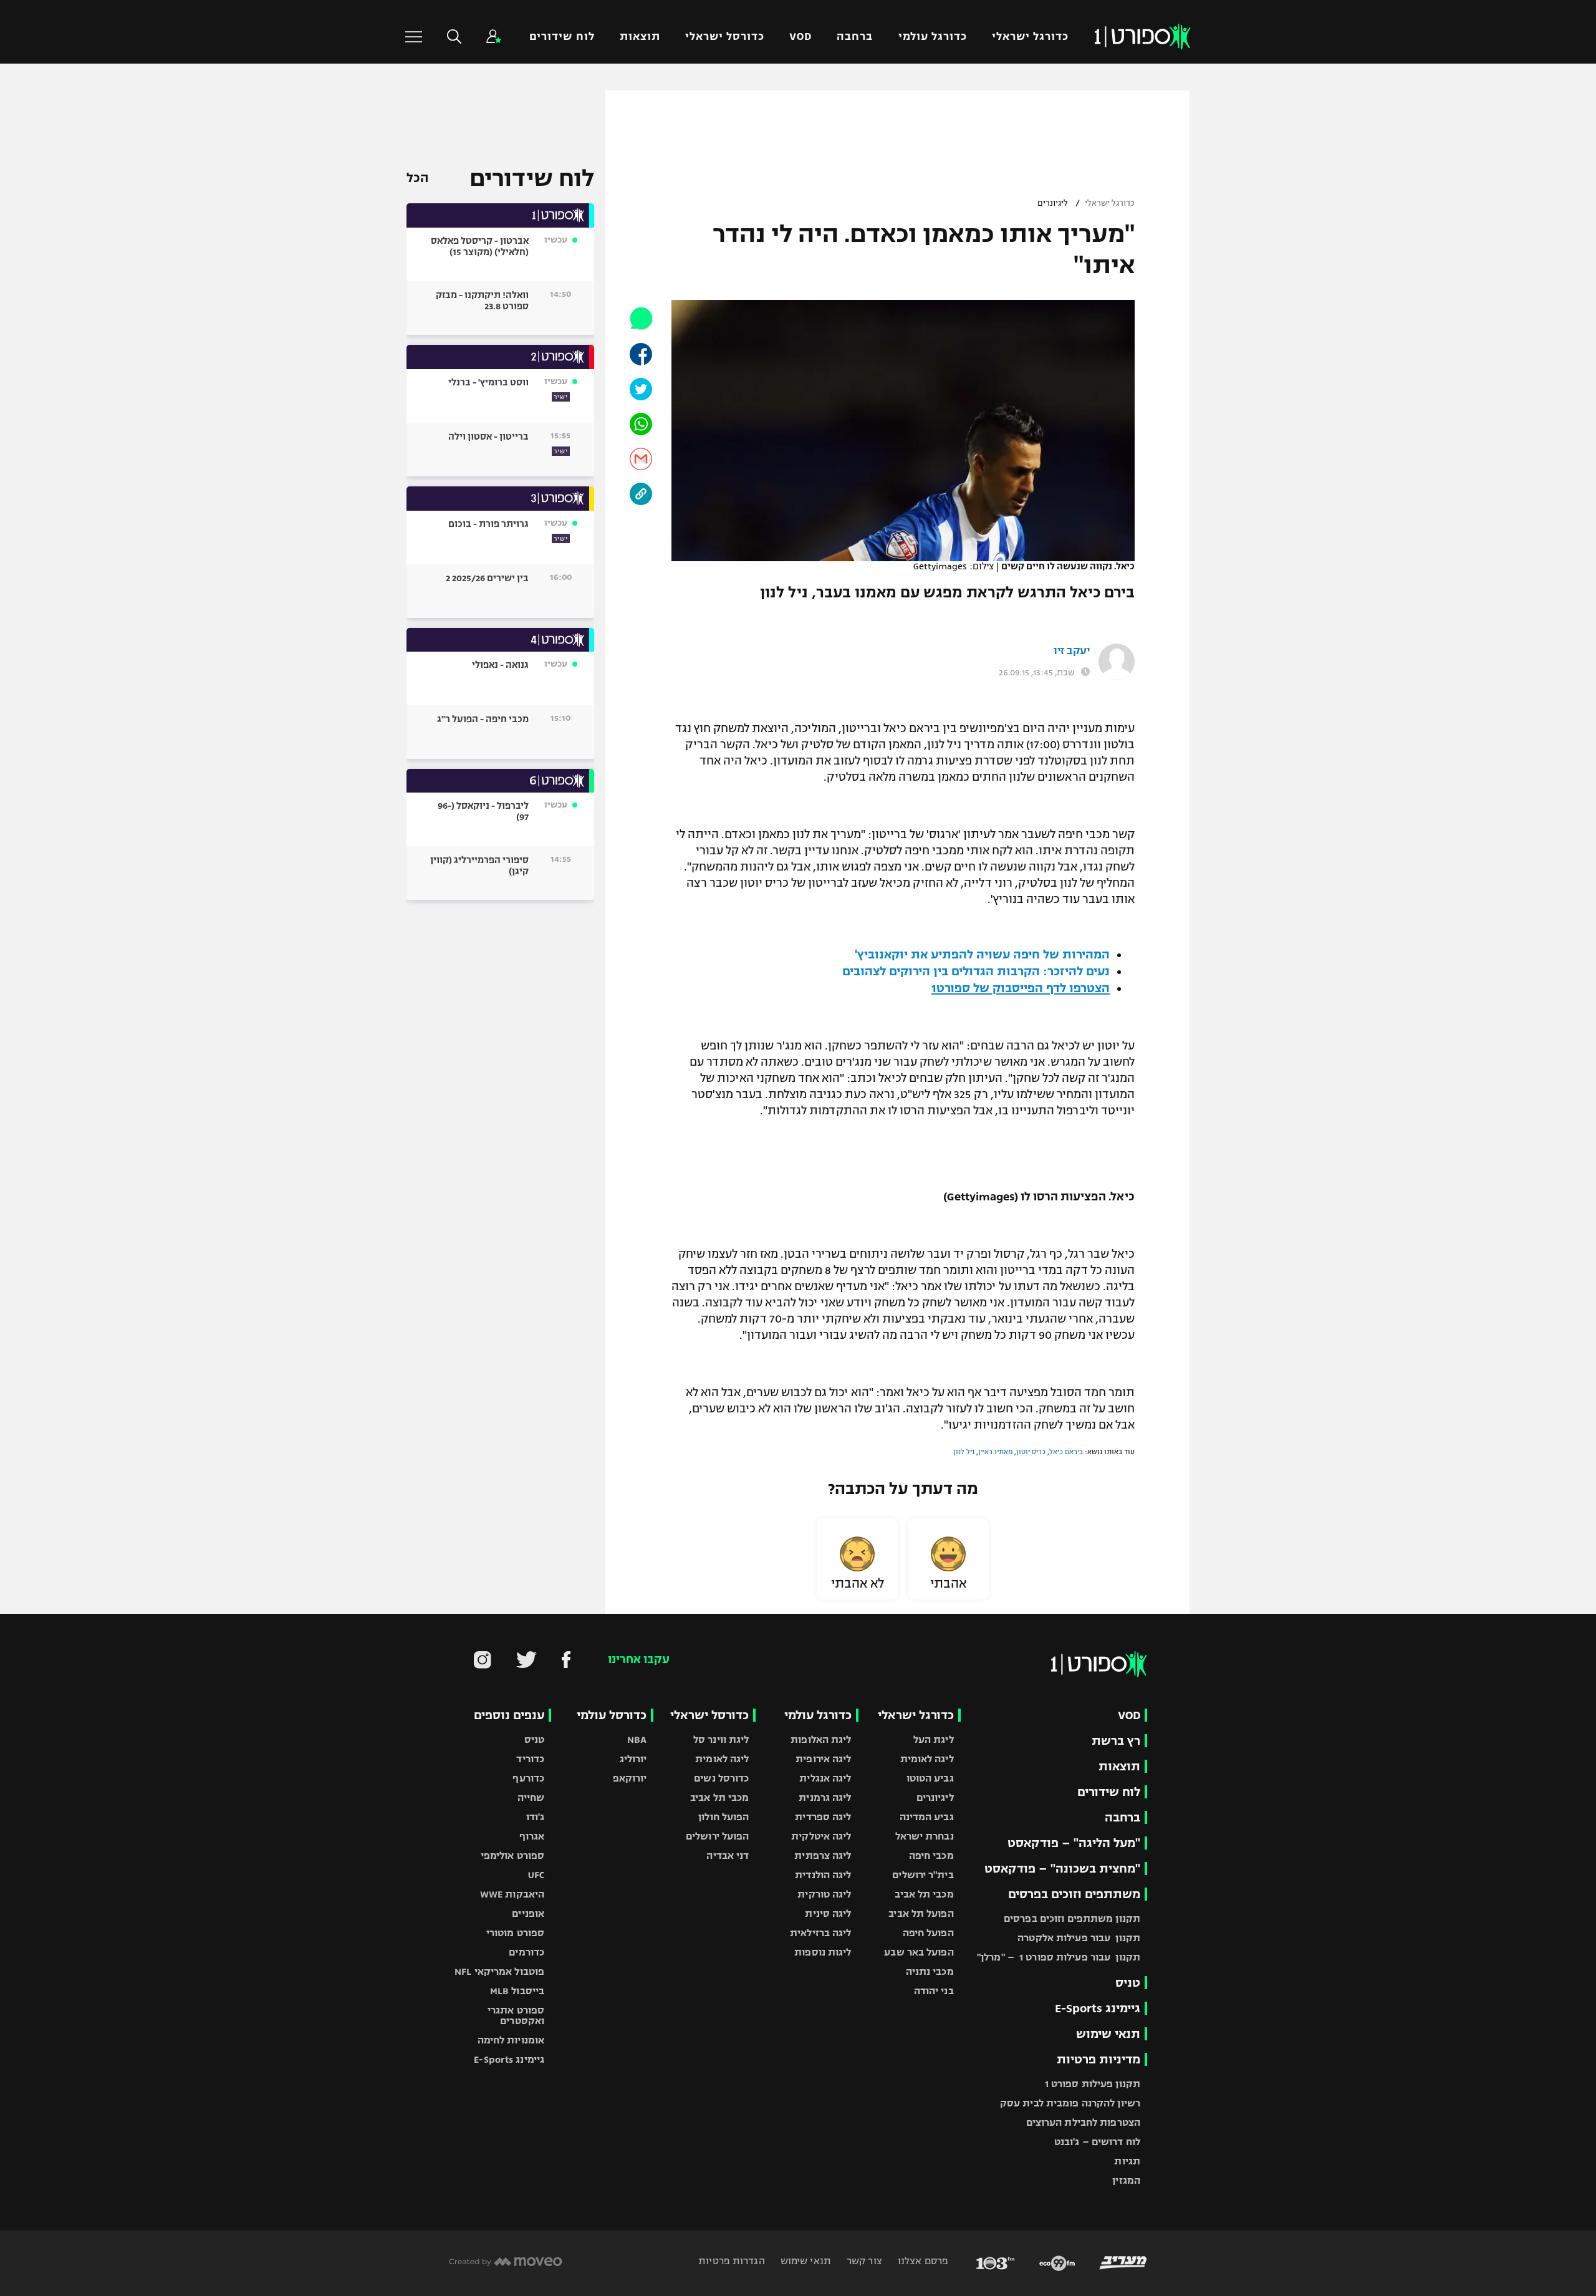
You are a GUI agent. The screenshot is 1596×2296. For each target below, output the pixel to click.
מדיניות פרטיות (1098, 2059)
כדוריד (530, 1759)
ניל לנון (964, 1452)
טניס (1128, 1983)
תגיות (1127, 2161)
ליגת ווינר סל (721, 1739)
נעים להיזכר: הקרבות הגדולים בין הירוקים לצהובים (976, 971)
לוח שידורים (562, 36)
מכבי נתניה (930, 1971)
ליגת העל (934, 1739)
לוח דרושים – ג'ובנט (1097, 2142)
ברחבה (855, 36)
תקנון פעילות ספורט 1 (1093, 2084)
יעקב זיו (1072, 651)
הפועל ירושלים (717, 1836)
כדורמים (526, 1952)
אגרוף (532, 1836)
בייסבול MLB (517, 1991)
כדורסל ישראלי (725, 36)
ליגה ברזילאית (820, 1933)
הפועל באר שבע (919, 1952)
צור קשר (863, 2261)
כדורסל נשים (721, 1778)
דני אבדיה (728, 1855)
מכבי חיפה (931, 1855)
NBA (637, 1739)
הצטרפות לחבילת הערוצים (1083, 2122)
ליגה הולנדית (823, 1875)
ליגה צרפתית (823, 1855)
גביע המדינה (927, 1817)
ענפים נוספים (509, 1715)
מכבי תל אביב (924, 1894)
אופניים (528, 1913)
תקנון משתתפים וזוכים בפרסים (1072, 1918)
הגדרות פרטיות (731, 2261)
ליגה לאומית (927, 1759)
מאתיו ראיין (995, 1452)
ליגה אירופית (823, 1759)
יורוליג (633, 1759)
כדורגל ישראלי (1030, 36)
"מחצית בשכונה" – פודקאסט (1062, 1869)
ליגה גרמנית (825, 1797)
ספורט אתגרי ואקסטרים (516, 2015)
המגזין (1126, 2180)
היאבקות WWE (512, 1894)
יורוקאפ (630, 1778)
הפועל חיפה (928, 1933)
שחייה (531, 1797)
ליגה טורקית (824, 1894)
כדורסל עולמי (612, 1715)
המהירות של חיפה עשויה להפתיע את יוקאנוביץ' (982, 954)
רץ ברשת (1116, 1741)
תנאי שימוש (1108, 2034)
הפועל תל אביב (921, 1913)
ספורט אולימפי (512, 1855)
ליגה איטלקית (821, 1836)
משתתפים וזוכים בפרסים (1074, 1894)
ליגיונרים (1053, 203)
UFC (536, 1875)
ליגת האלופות (821, 1739)
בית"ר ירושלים (923, 1875)
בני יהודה (934, 1991)
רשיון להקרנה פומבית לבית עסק (1070, 2103)
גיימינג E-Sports (1098, 2008)
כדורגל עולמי (933, 36)
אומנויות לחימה (511, 2040)
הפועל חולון (723, 1817)
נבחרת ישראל (925, 1836)
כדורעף (528, 1778)
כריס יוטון (1031, 1452)
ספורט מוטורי (515, 1933)
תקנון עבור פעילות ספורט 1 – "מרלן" (1059, 1957)
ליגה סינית (828, 1913)
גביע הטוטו (930, 1778)
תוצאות (640, 36)
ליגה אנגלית (825, 1778)
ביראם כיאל (1066, 1452)
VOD (800, 36)
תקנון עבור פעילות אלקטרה (1079, 1938)
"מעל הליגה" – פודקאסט (1074, 1843)
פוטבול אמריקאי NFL (499, 1971)
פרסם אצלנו (922, 2261)
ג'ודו (536, 1817)
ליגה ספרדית (823, 1817)
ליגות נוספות (823, 1952)
